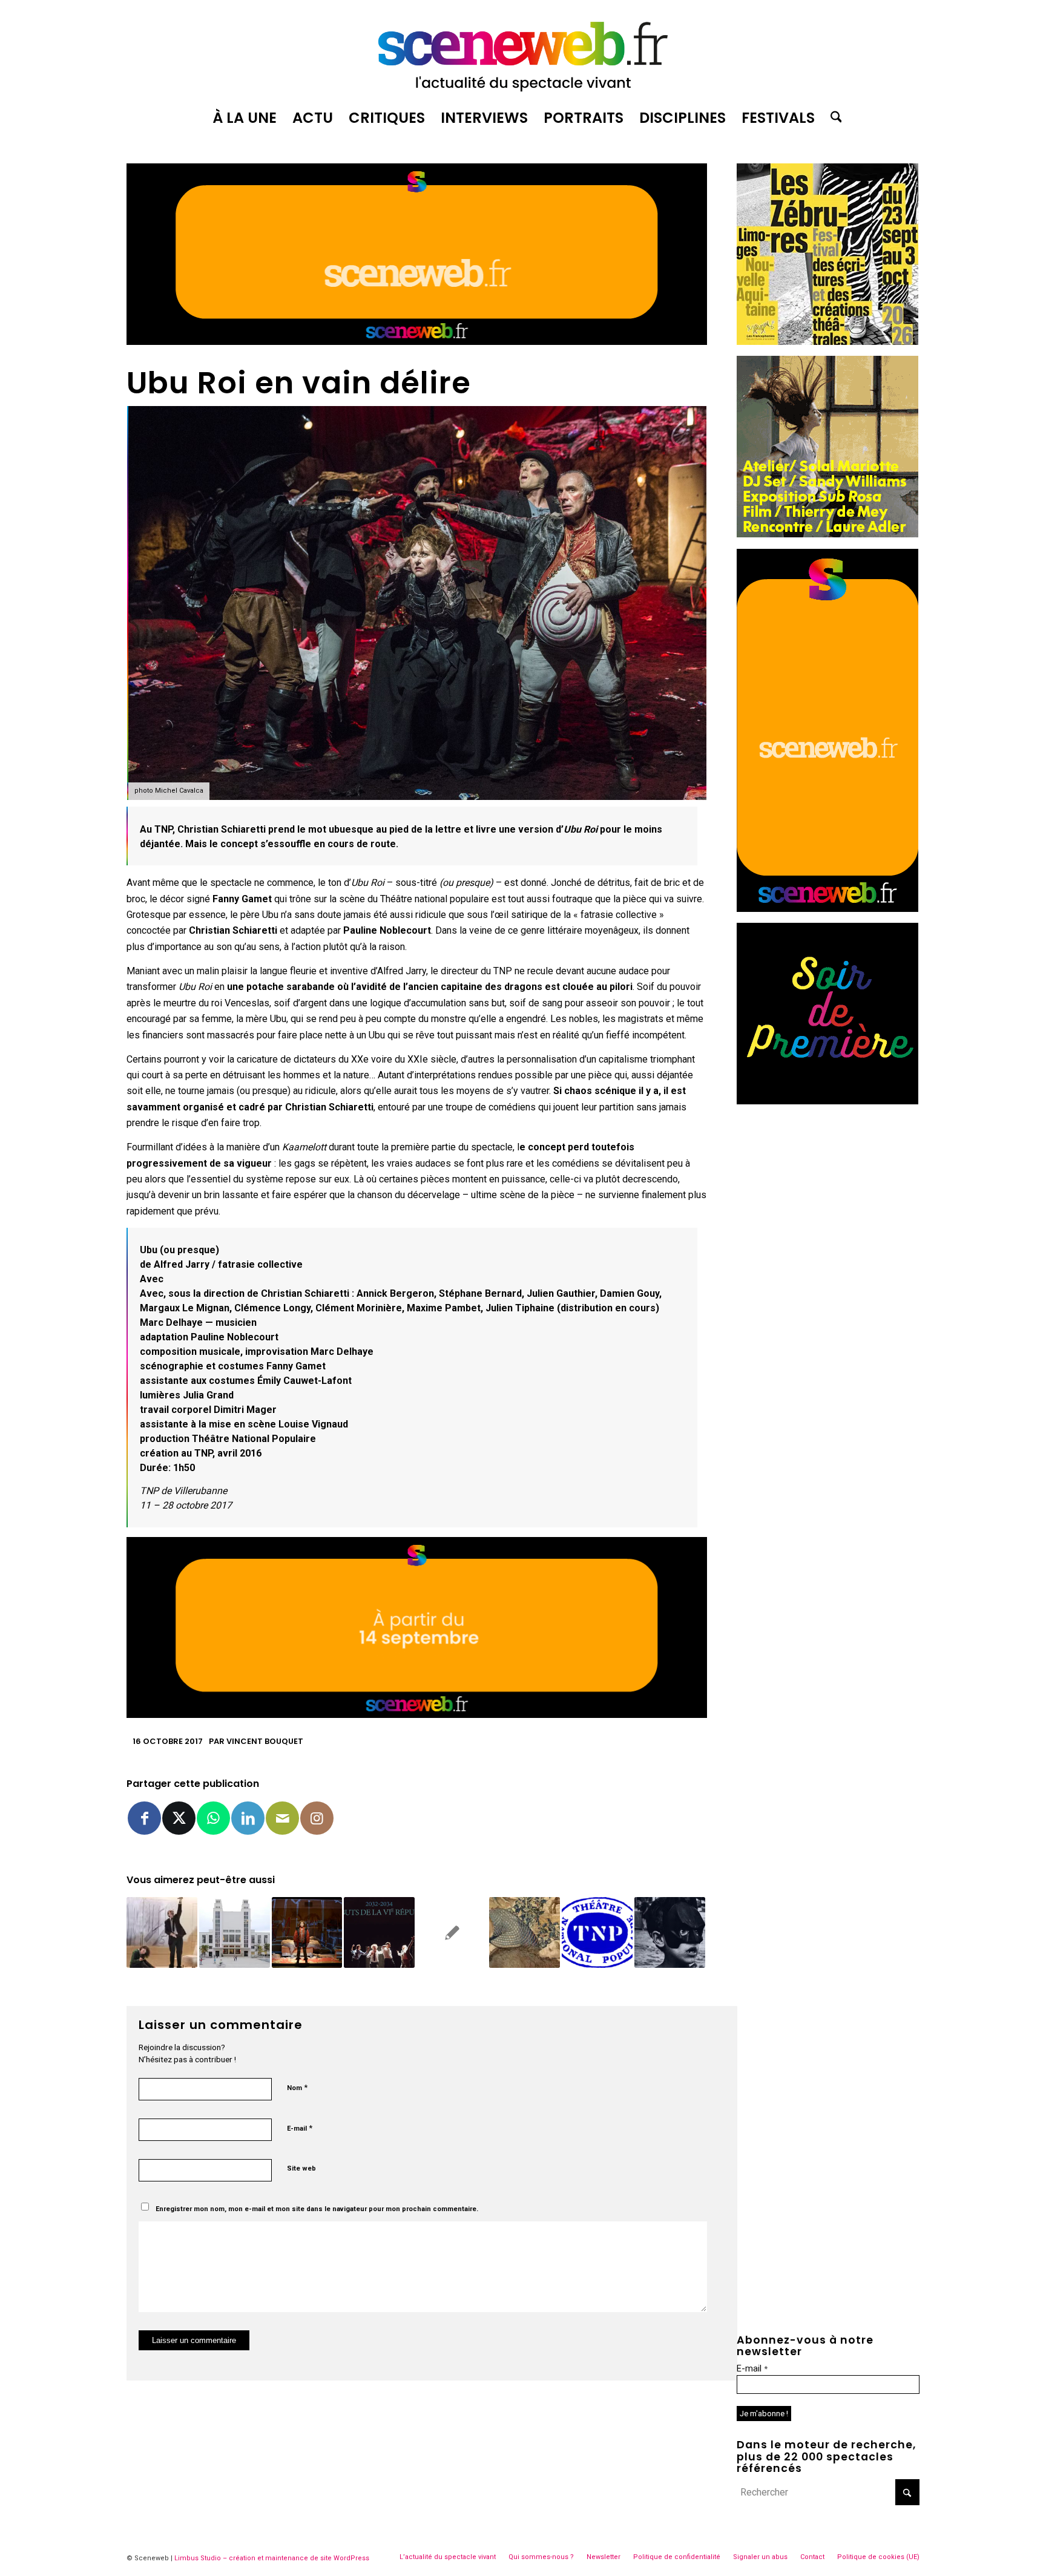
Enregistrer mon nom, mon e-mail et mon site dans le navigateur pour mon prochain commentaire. (317, 2209)
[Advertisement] (828, 1191)
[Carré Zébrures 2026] (827, 342)
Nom (297, 2087)
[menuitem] (245, 118)
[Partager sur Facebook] (144, 1818)
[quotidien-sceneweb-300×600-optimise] (827, 909)
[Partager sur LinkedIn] (248, 1818)
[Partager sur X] (179, 1818)
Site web (301, 2168)
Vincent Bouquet (265, 1741)
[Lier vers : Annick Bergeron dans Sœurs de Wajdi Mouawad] (307, 1932)
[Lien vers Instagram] (317, 1818)
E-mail (300, 2128)
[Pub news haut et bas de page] (417, 342)
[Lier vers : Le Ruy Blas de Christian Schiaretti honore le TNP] (452, 1932)
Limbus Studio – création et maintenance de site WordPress (272, 2558)
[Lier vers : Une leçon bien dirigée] (162, 1932)
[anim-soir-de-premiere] (827, 1101)
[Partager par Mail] (282, 1818)
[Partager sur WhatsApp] (213, 1818)
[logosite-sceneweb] (523, 51)
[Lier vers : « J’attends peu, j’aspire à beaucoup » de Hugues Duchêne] (379, 1932)
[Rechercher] (832, 118)
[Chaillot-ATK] (827, 534)
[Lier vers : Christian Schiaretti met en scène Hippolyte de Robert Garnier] (525, 1932)
